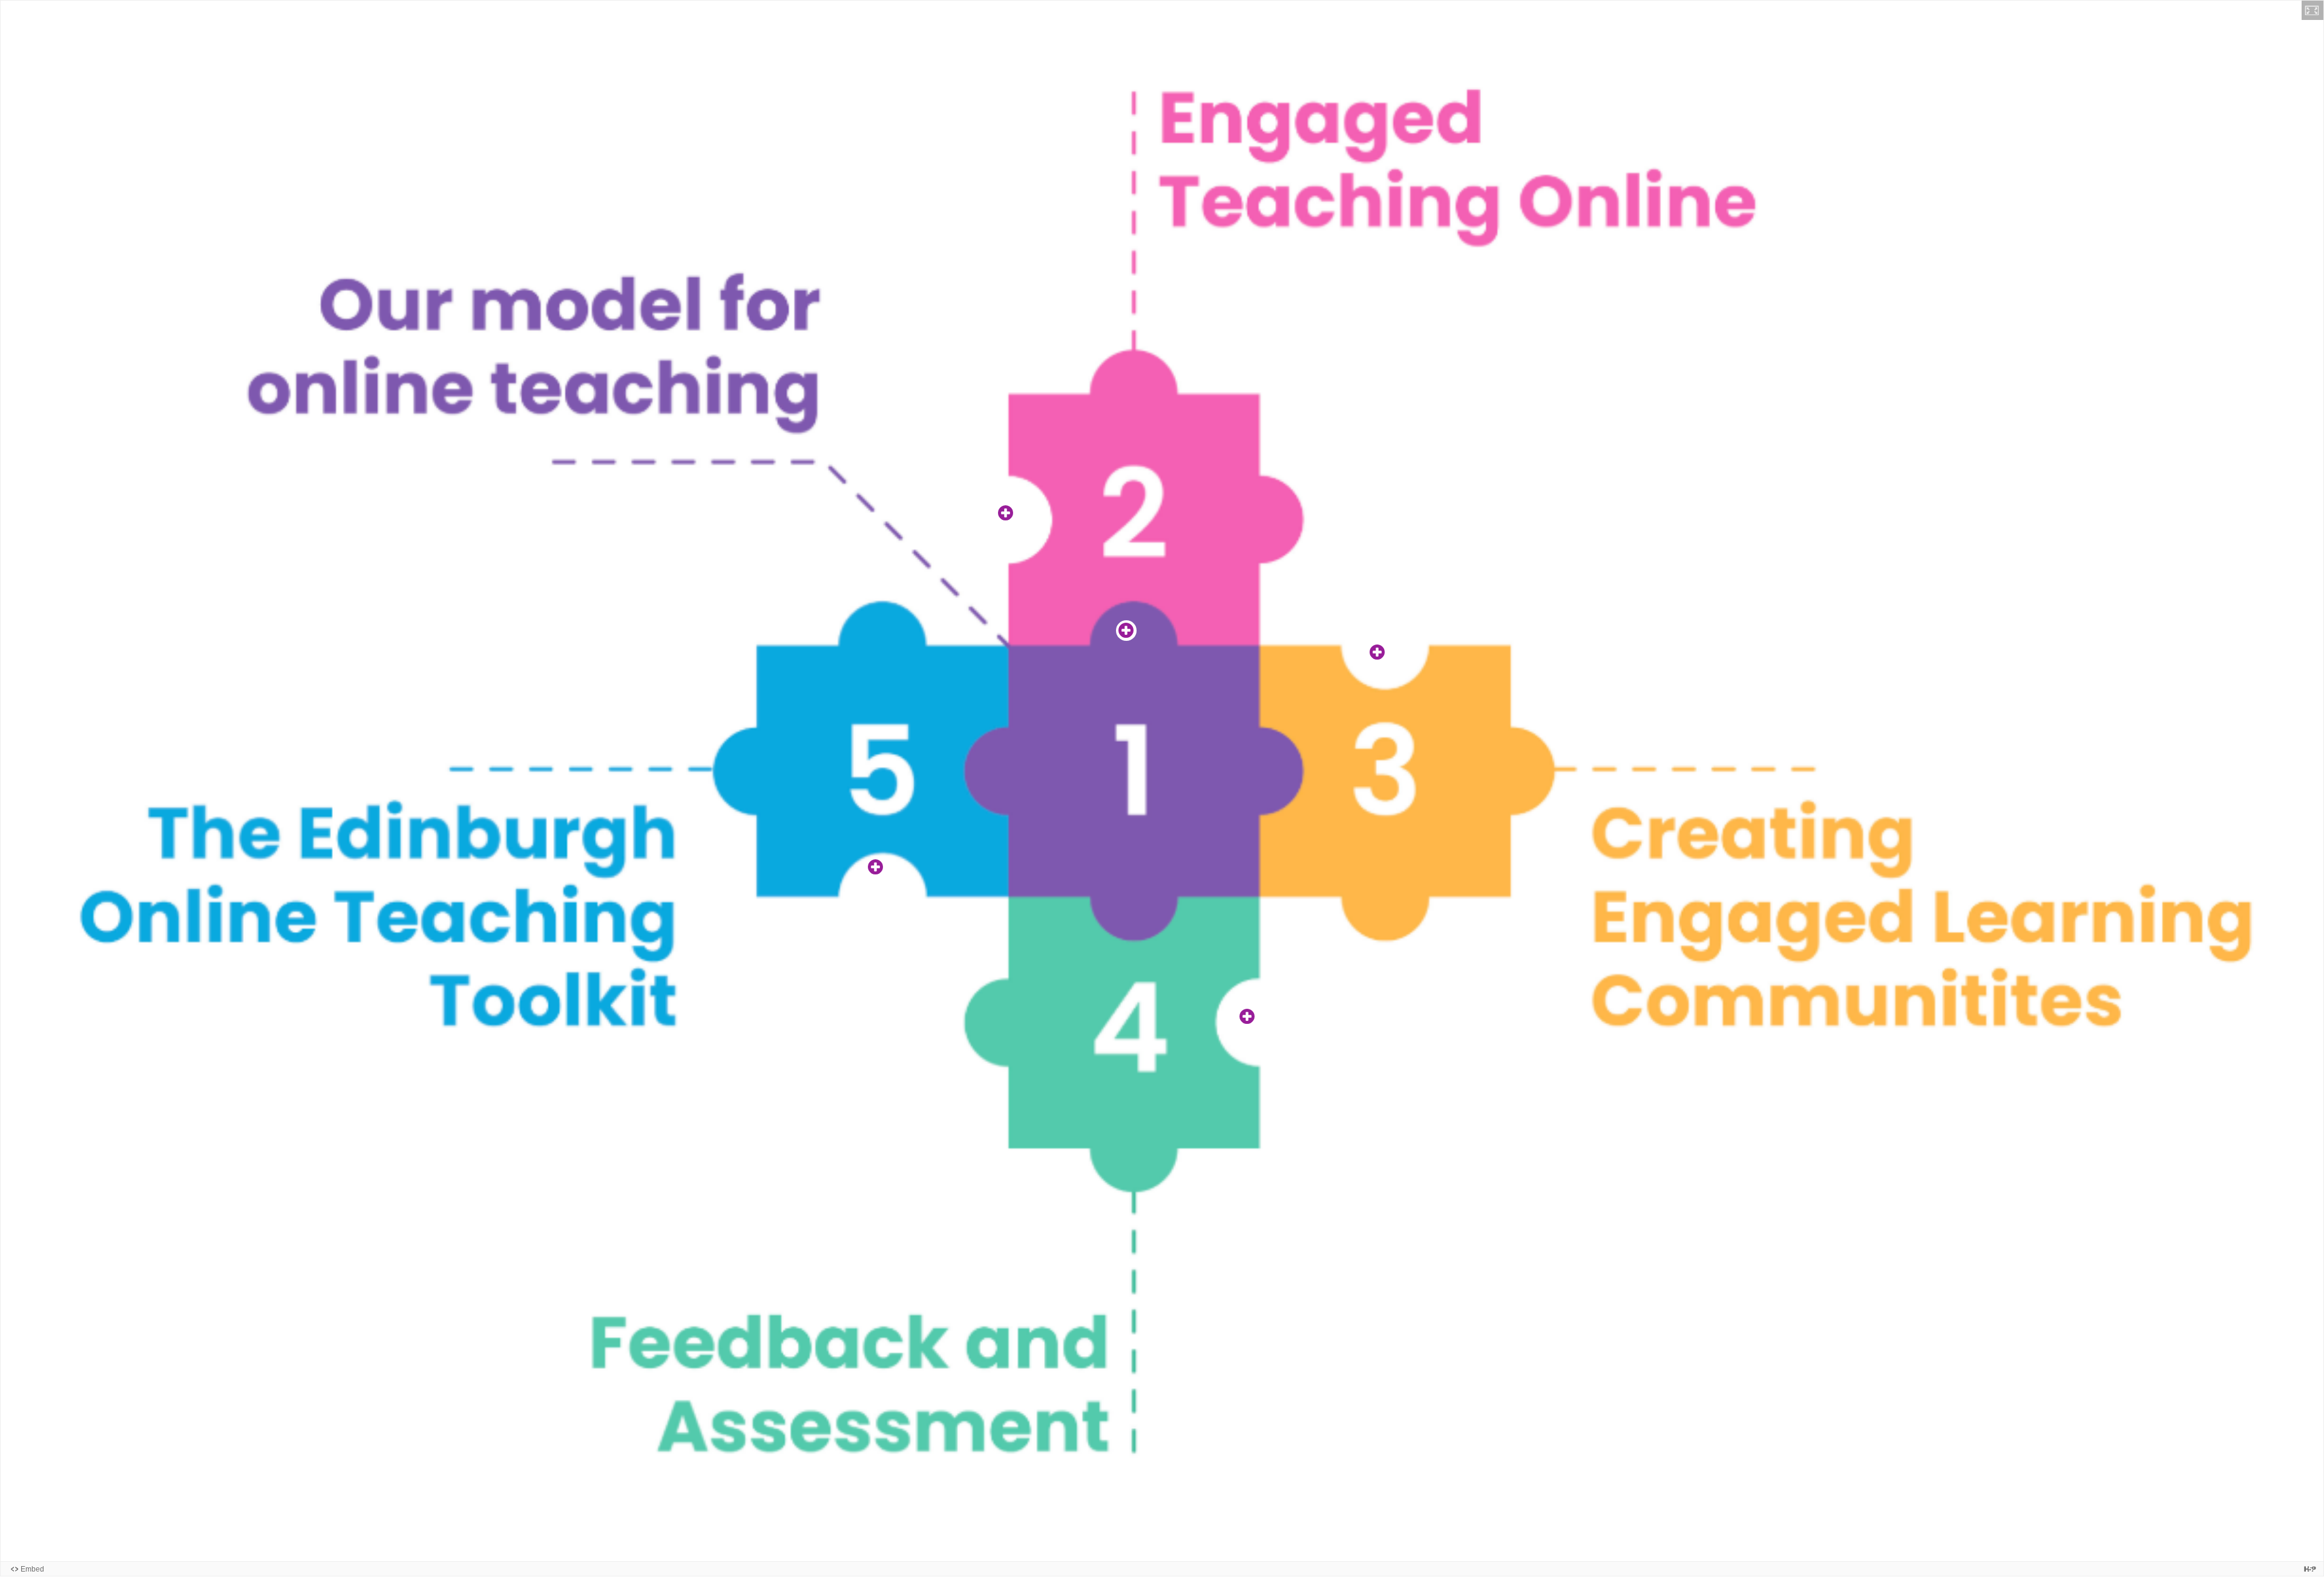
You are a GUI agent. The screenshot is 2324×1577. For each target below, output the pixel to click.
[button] (2313, 10)
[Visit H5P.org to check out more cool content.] (2310, 1569)
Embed (32, 1569)
